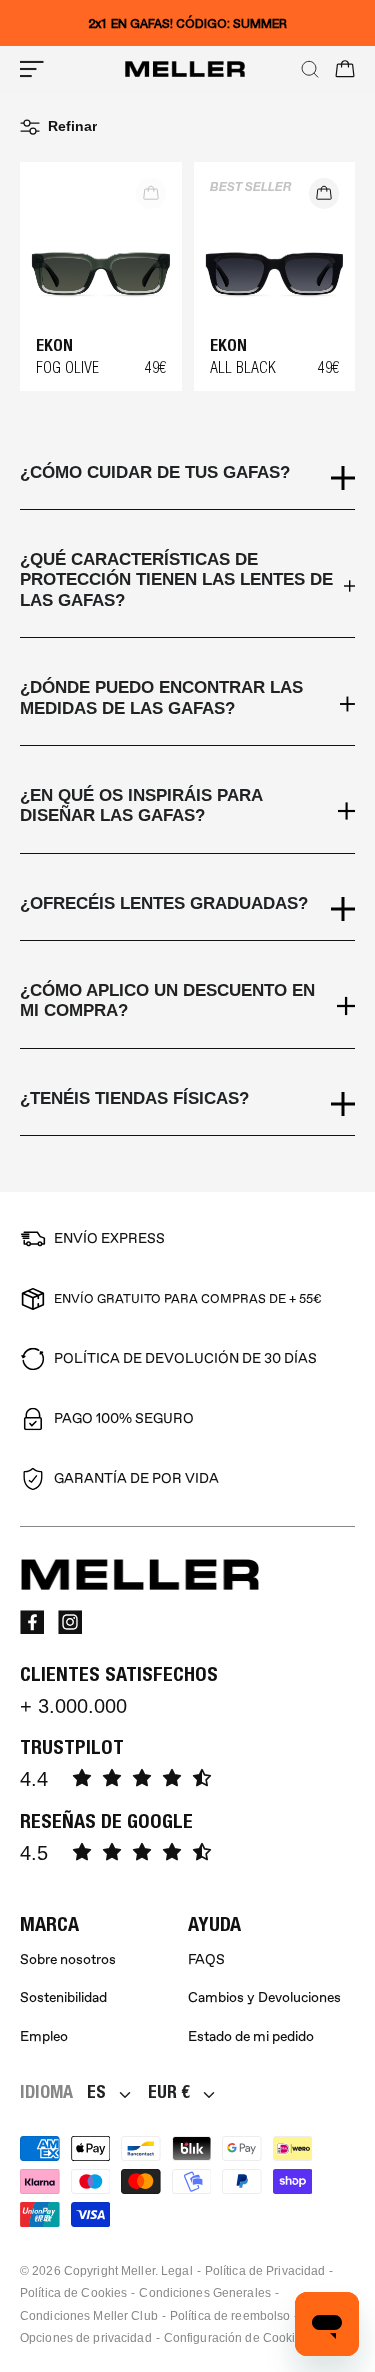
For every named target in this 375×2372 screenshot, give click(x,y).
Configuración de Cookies (236, 2338)
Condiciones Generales (205, 2293)
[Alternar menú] (32, 69)
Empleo (44, 2036)
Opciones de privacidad (86, 2338)
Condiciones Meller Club (89, 2316)
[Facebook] (32, 1622)
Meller (138, 2271)
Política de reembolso (230, 2316)
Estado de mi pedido (251, 2036)
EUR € (169, 2091)
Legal (177, 2271)
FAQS (206, 1959)
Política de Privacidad (265, 2271)
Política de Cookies (73, 2293)
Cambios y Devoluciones (264, 1997)
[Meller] (185, 69)
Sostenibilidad (63, 1997)
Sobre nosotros (68, 1959)
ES (96, 2091)
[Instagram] (70, 1622)
